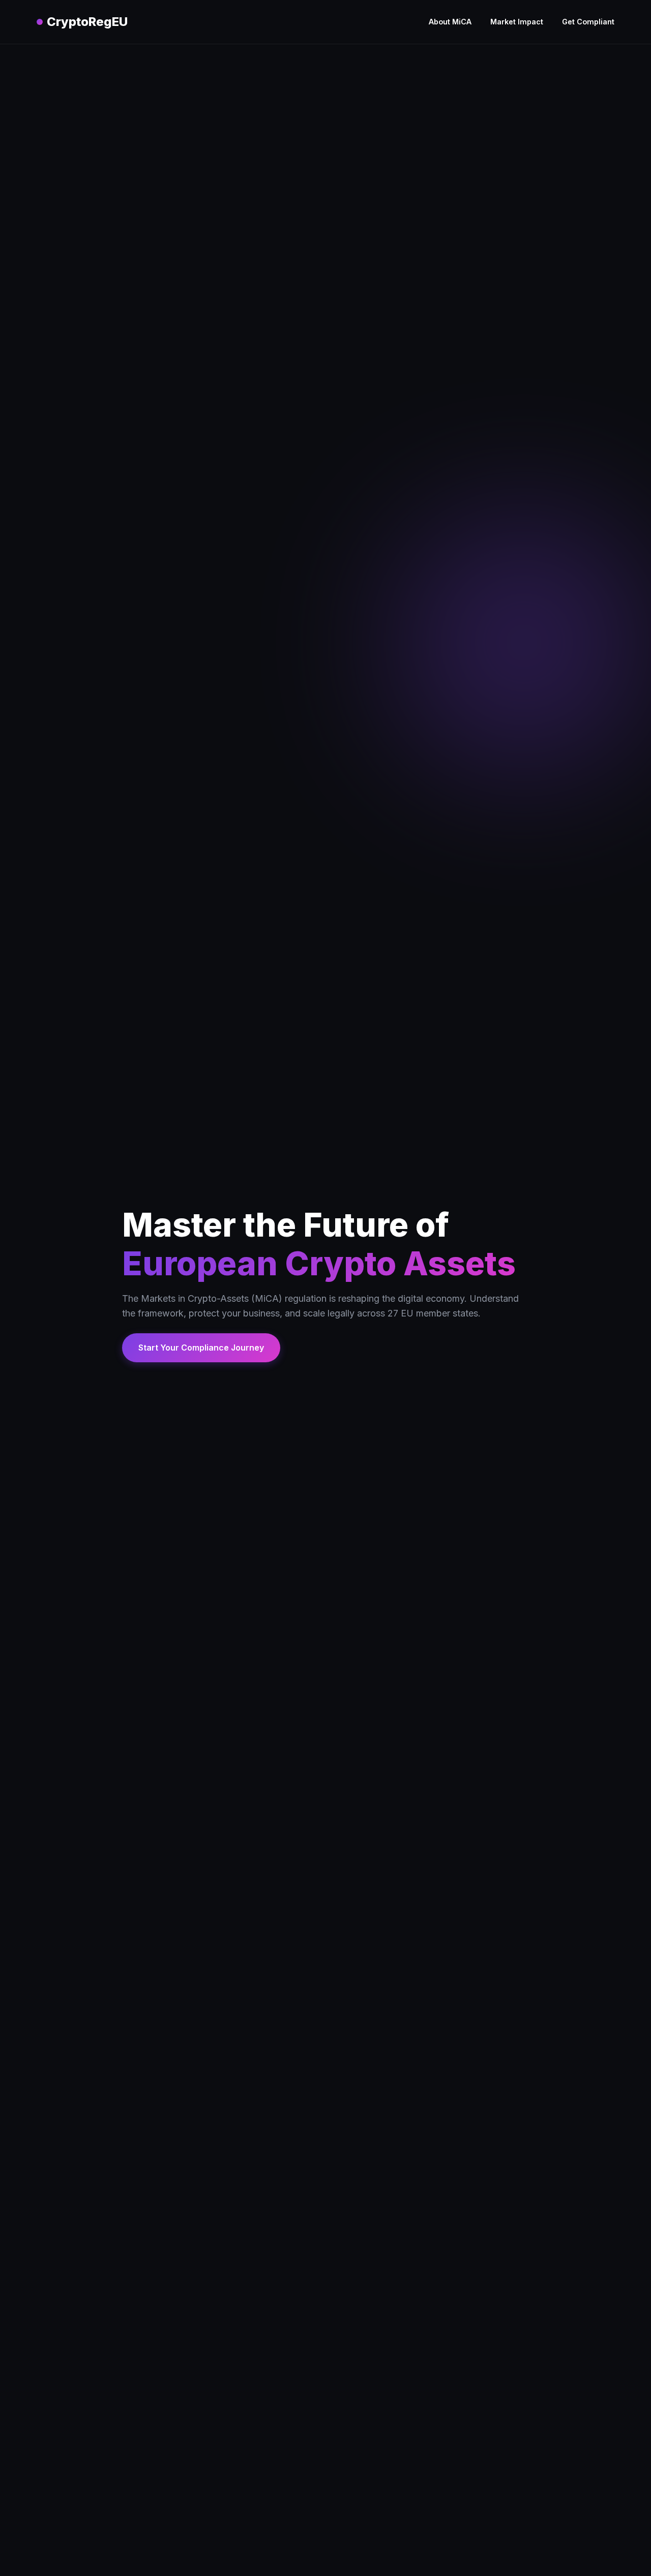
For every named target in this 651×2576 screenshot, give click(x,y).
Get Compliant (588, 22)
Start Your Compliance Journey (201, 1348)
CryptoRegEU (87, 22)
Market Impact (517, 22)
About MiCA (450, 22)
